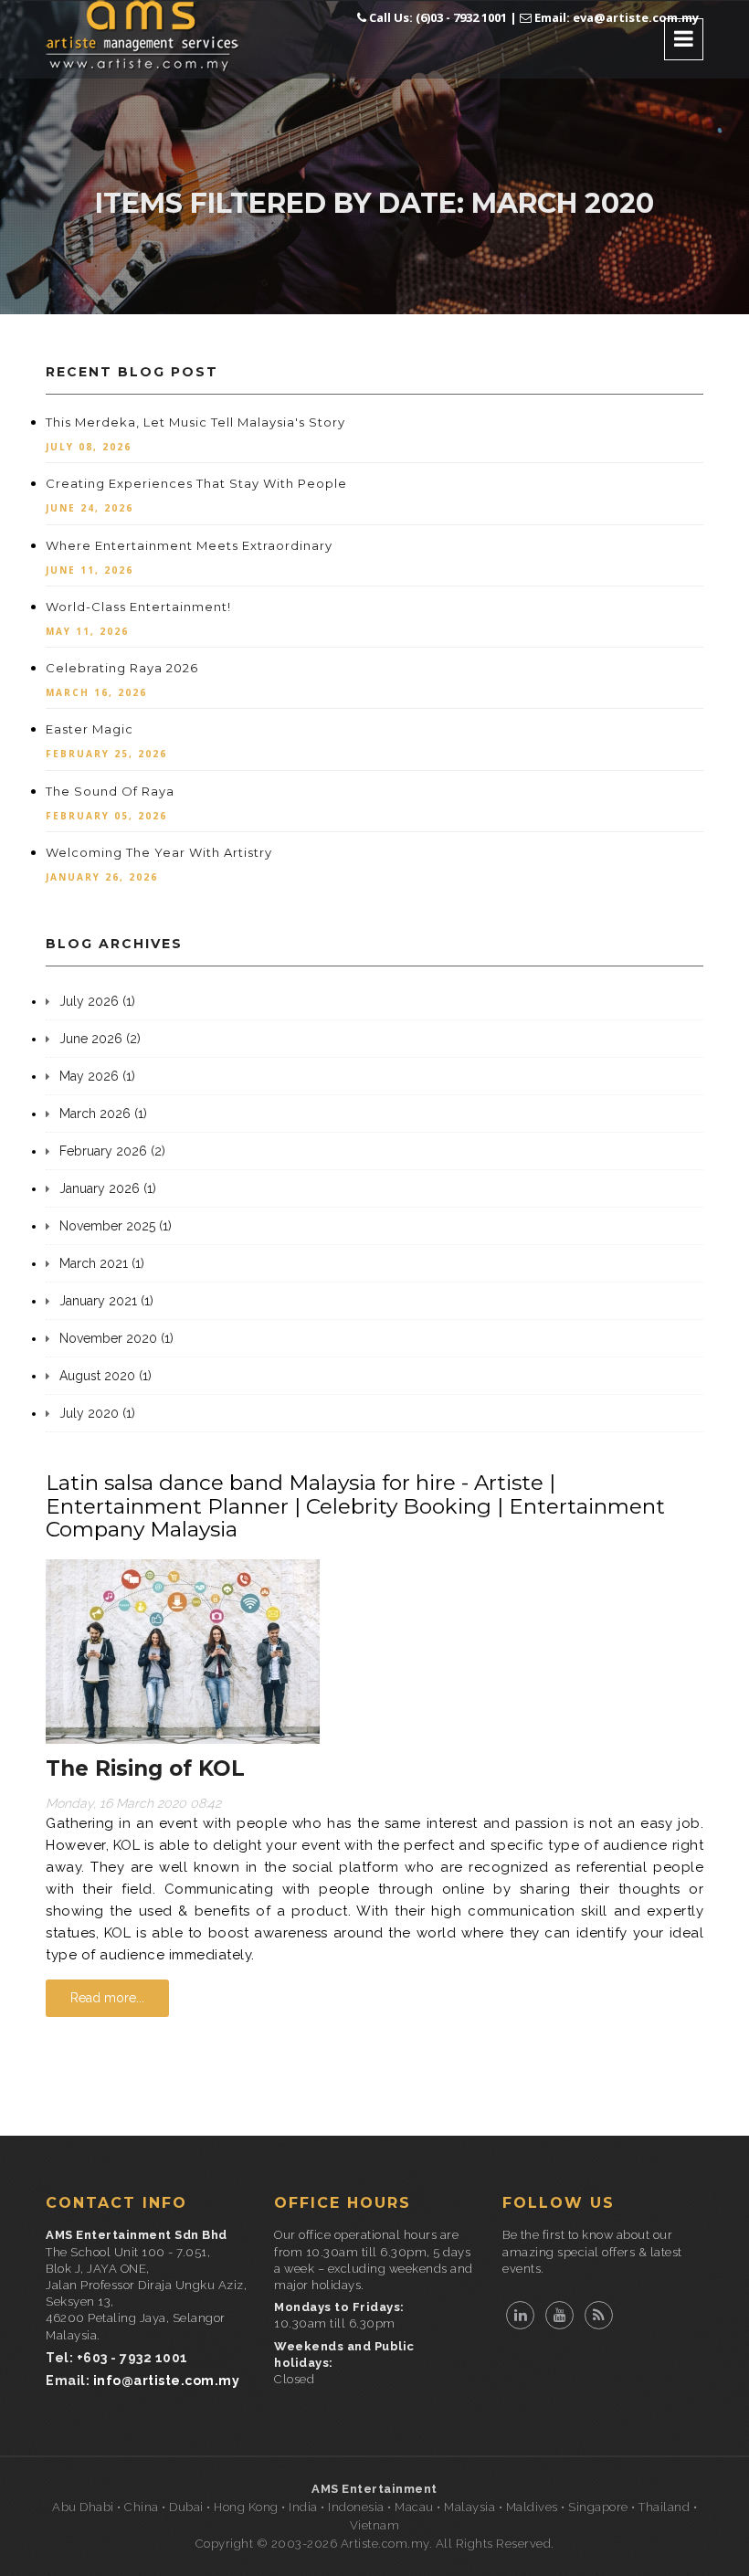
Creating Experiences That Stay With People (196, 483)
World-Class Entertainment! (138, 607)
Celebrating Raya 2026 (122, 668)
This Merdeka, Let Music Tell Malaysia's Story (195, 422)
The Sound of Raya (110, 791)
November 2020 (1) (116, 1338)
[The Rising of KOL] (183, 1651)
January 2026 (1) (108, 1188)
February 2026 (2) (112, 1151)
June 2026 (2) (100, 1039)
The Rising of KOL (145, 1768)
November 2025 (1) (116, 1226)
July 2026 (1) (97, 1001)
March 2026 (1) (103, 1114)
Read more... (107, 1998)
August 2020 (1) (105, 1376)
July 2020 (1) (97, 1413)
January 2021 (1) (106, 1301)
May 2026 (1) (97, 1076)
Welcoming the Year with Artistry (159, 852)
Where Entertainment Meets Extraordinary (189, 545)
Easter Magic (90, 729)
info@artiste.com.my (167, 2381)
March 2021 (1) (102, 1263)
